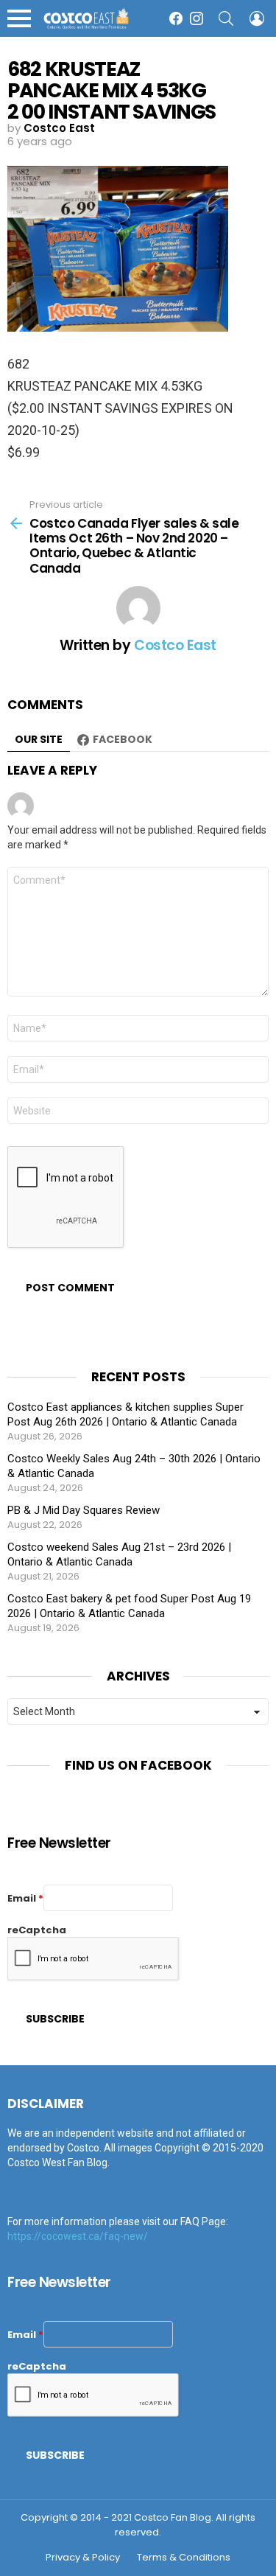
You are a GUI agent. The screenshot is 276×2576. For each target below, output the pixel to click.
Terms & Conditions (184, 2558)
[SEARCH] (226, 18)
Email (25, 1898)
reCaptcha (37, 1930)
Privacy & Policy (83, 2558)
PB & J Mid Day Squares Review (84, 1510)
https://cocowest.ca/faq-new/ (78, 2236)
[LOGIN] (257, 18)
